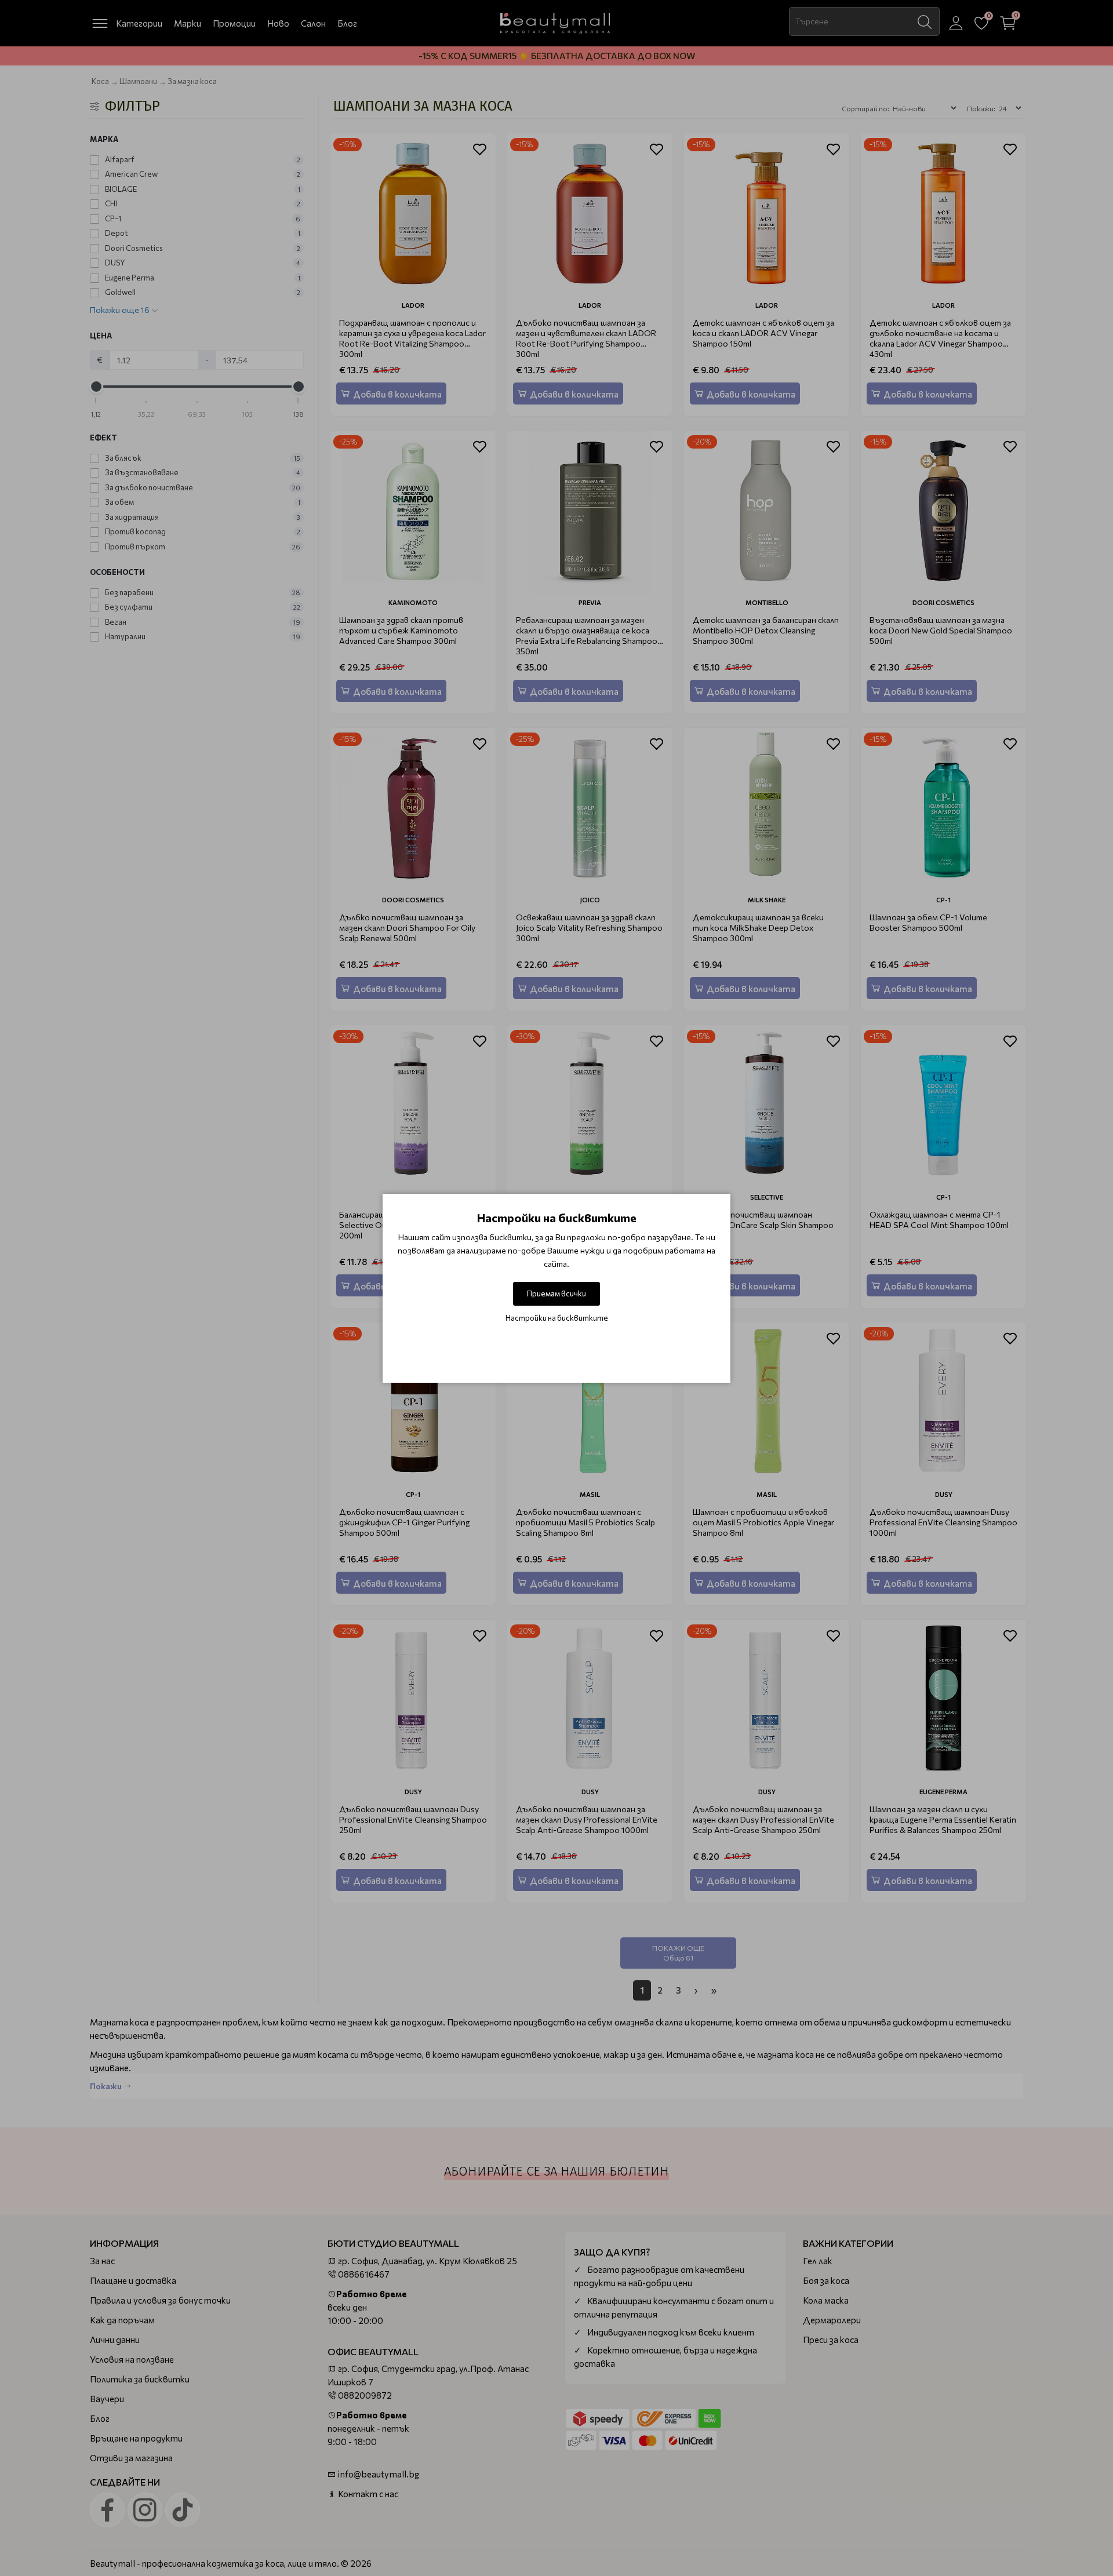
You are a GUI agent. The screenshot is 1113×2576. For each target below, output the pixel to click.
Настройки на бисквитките (557, 1318)
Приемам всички (556, 1294)
